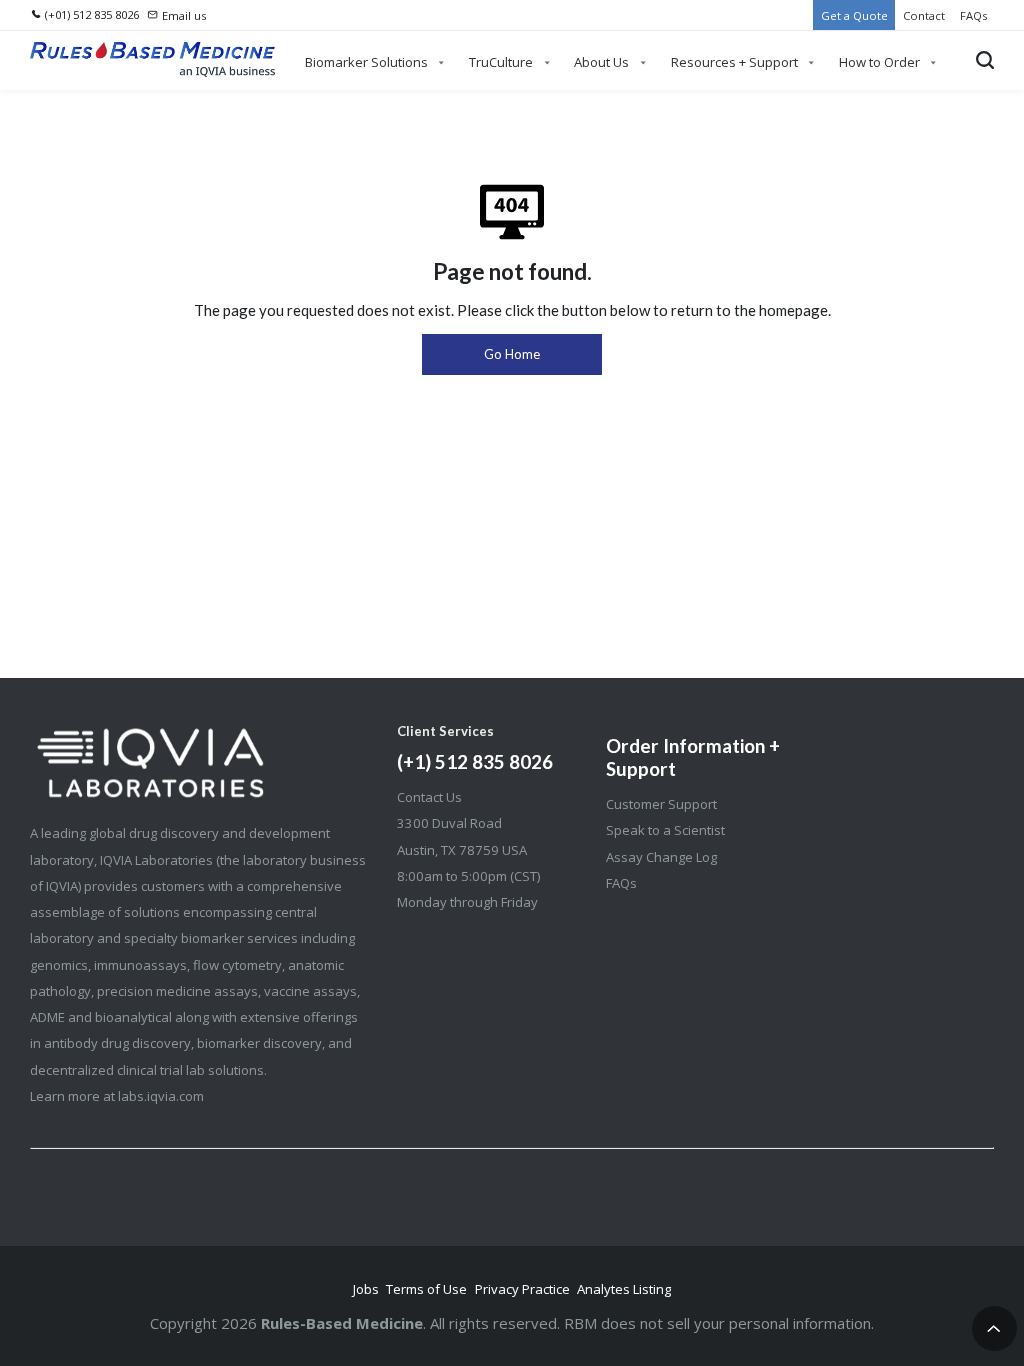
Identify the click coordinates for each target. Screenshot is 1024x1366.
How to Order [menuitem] (879, 62)
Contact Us (429, 797)
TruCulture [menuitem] (501, 62)
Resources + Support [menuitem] (734, 62)
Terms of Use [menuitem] (426, 1289)
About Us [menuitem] (601, 62)
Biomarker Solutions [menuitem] (366, 62)
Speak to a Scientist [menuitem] (665, 830)
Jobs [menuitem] (366, 1289)
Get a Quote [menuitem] (854, 15)
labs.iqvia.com (161, 1096)
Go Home (512, 354)
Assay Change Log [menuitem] (661, 857)
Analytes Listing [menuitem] (624, 1289)
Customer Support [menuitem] (661, 804)
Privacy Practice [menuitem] (522, 1289)
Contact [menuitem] (924, 15)
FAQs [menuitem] (973, 15)
